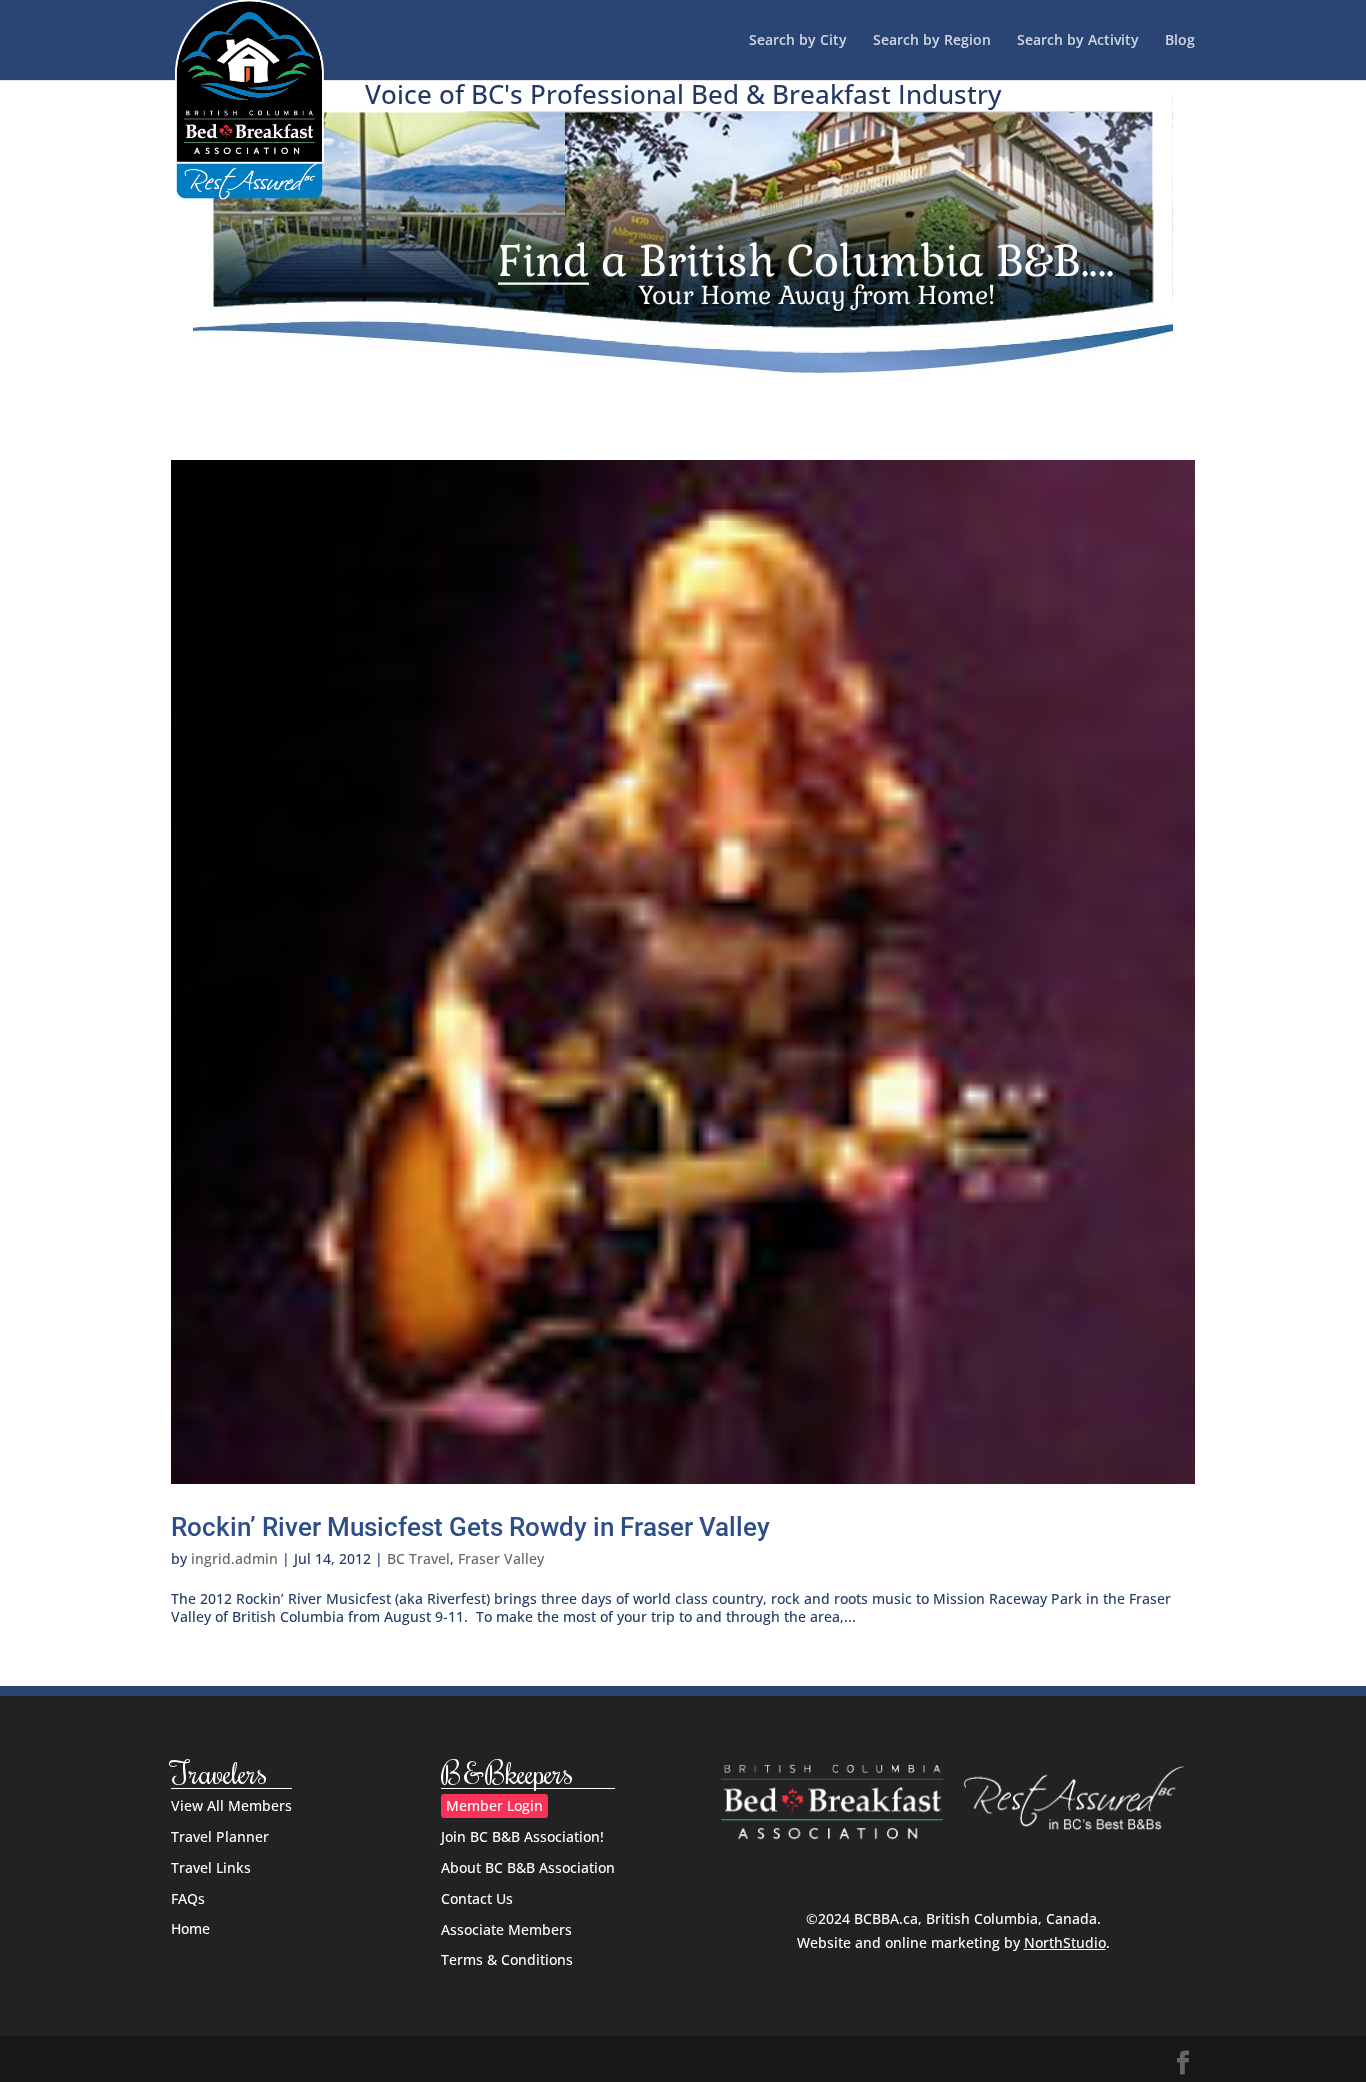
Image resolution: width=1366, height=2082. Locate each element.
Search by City (798, 41)
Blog (1180, 41)
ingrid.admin (234, 1558)
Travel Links (211, 1867)
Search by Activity (1078, 41)
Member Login (494, 1805)
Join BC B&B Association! (522, 1836)
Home (190, 1928)
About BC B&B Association (528, 1867)
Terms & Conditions (507, 1959)
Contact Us (477, 1898)
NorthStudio (1065, 1942)
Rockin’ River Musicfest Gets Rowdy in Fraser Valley (470, 1527)
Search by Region (932, 41)
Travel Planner (220, 1836)
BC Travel (418, 1558)
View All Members (231, 1805)
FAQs (188, 1898)
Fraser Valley (501, 1558)
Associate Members (506, 1929)
